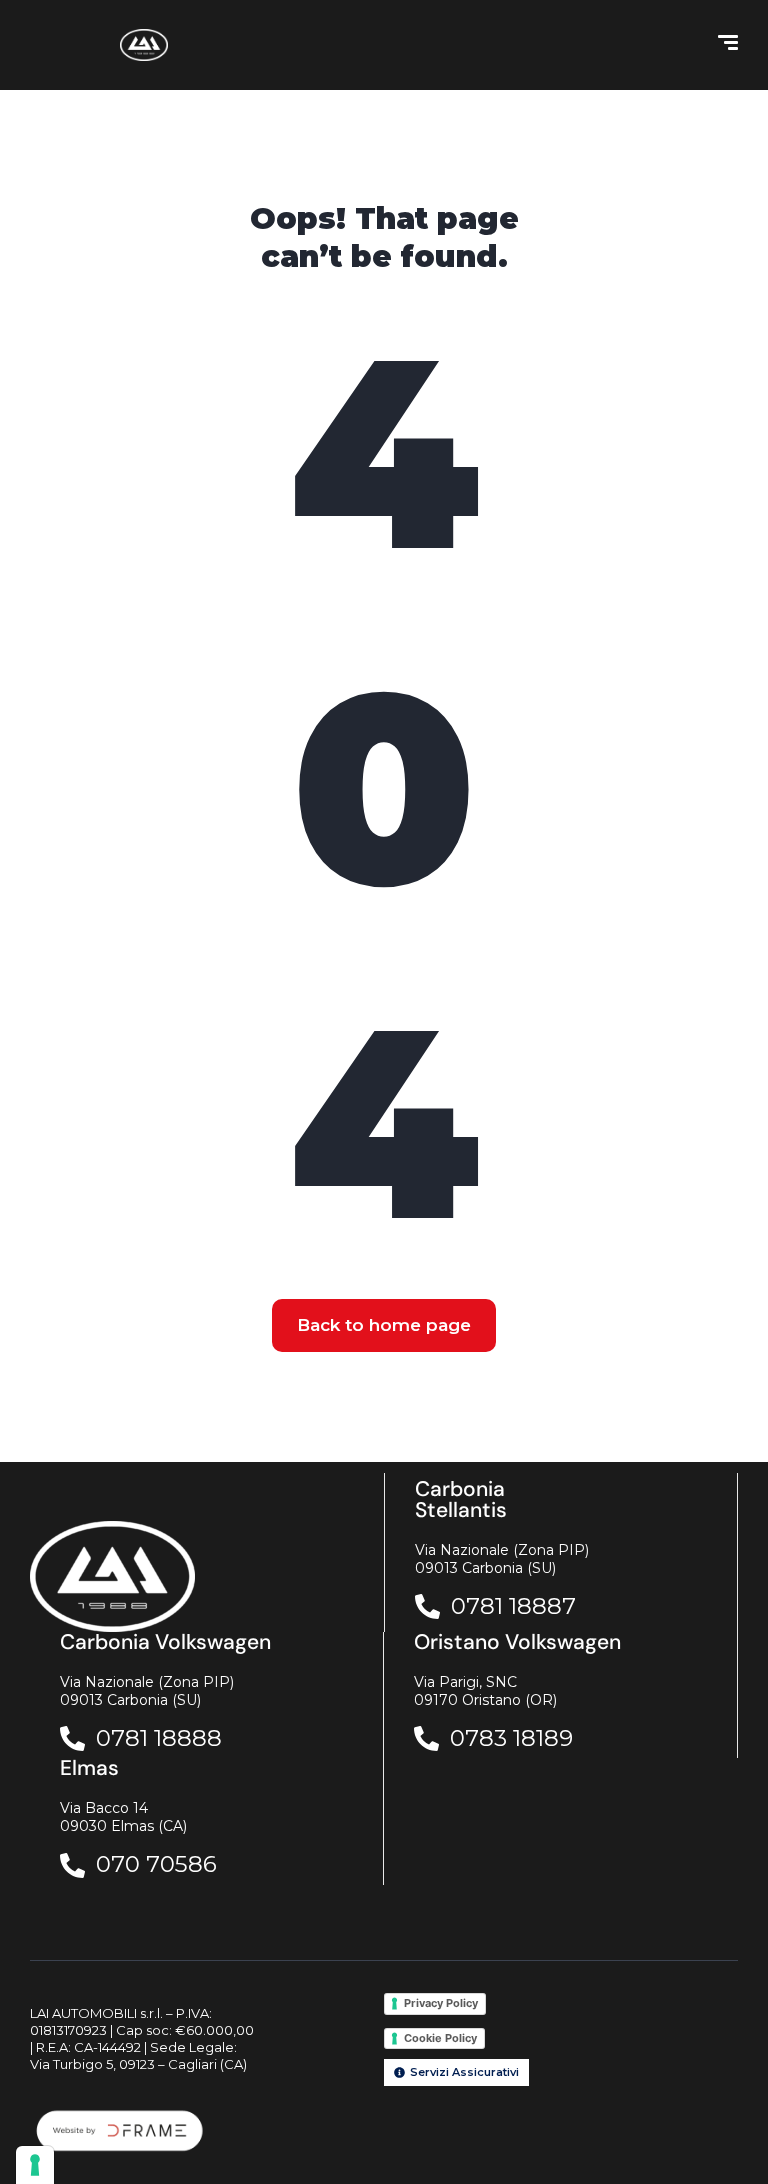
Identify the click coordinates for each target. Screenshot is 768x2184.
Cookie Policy (440, 2038)
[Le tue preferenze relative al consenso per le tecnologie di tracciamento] (35, 2165)
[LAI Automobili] (144, 45)
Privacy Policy (441, 2003)
